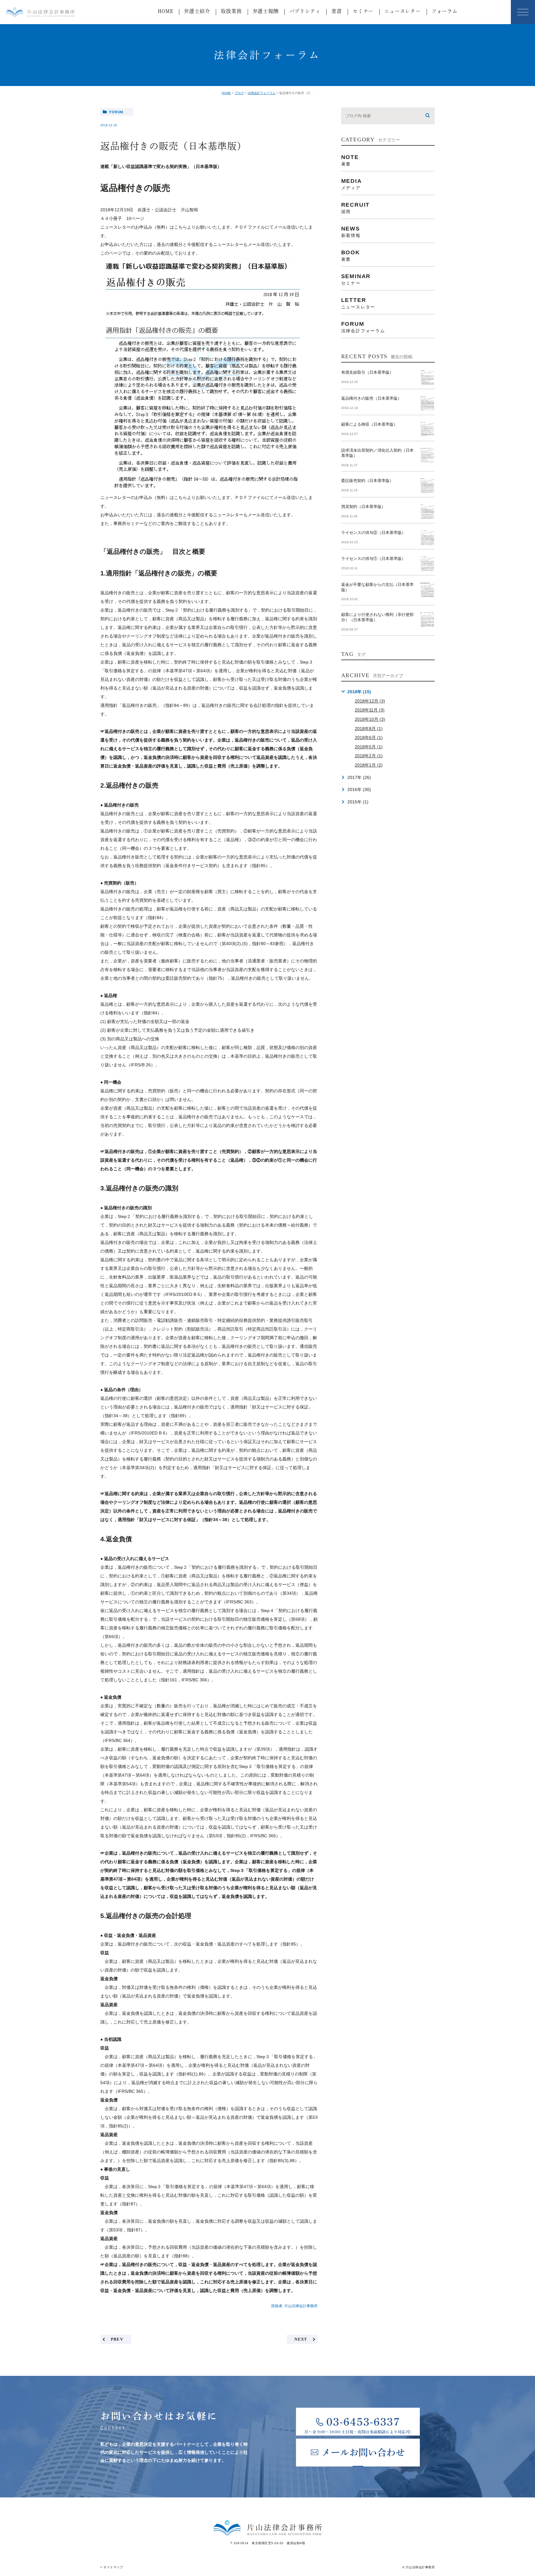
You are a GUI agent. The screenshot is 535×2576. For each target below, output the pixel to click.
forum (116, 112)
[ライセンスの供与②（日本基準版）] (427, 538)
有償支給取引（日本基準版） (367, 372)
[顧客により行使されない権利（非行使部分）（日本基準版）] (427, 620)
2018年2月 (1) (369, 756)
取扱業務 (231, 11)
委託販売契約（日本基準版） (367, 481)
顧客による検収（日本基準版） (369, 424)
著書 (337, 11)
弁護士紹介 (197, 11)
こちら (181, 227)
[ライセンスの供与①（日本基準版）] (427, 564)
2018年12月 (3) (370, 701)
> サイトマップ (112, 2567)
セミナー (363, 11)
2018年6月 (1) (369, 738)
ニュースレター (402, 11)
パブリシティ (305, 11)
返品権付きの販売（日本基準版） (371, 398)
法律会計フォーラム (262, 93)
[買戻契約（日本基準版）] (427, 512)
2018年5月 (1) (369, 747)
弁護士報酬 (266, 11)
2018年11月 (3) (370, 710)
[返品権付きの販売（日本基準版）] (427, 403)
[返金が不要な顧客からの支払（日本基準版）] (427, 590)
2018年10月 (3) (370, 719)
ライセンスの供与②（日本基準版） (373, 533)
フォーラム (445, 11)
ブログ (239, 93)
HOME (165, 11)
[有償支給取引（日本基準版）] (427, 377)
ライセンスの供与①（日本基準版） (373, 559)
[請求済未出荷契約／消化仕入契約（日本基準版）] (427, 455)
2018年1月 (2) (369, 765)
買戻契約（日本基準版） (363, 507)
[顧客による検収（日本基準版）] (427, 429)
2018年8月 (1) (369, 729)
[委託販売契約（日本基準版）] (427, 486)
